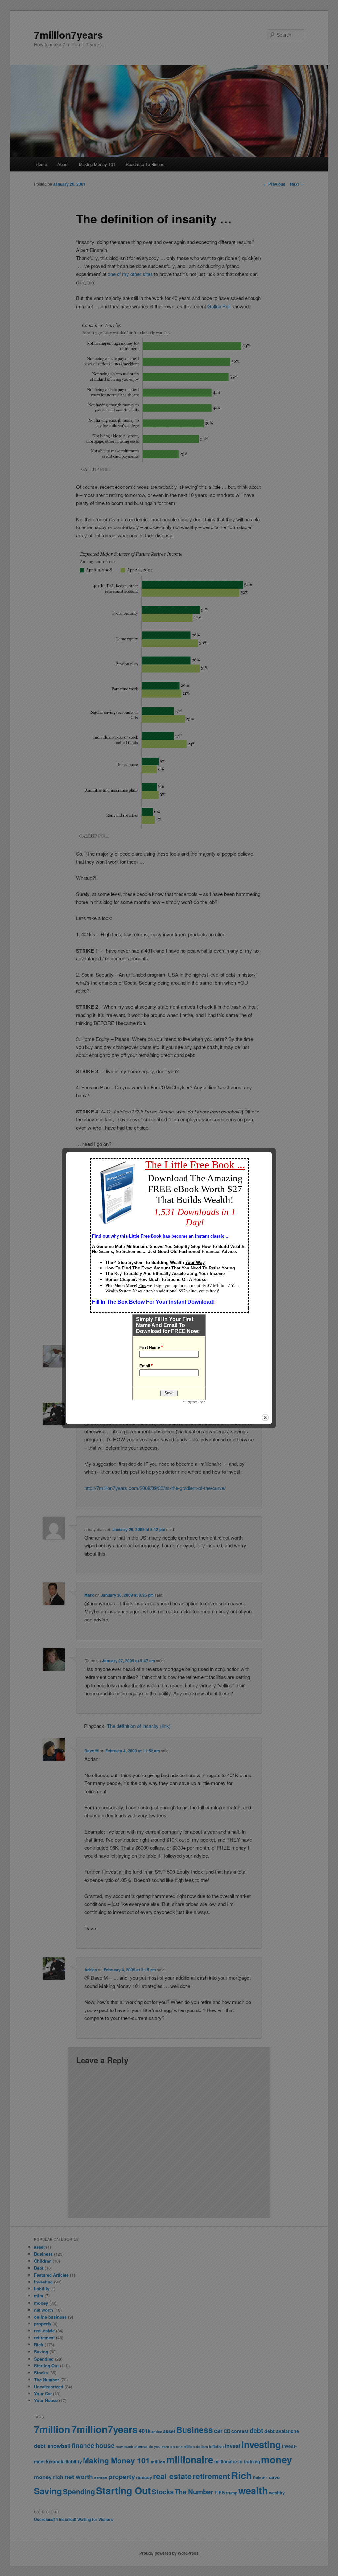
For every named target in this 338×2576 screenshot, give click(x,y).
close (265, 1417)
